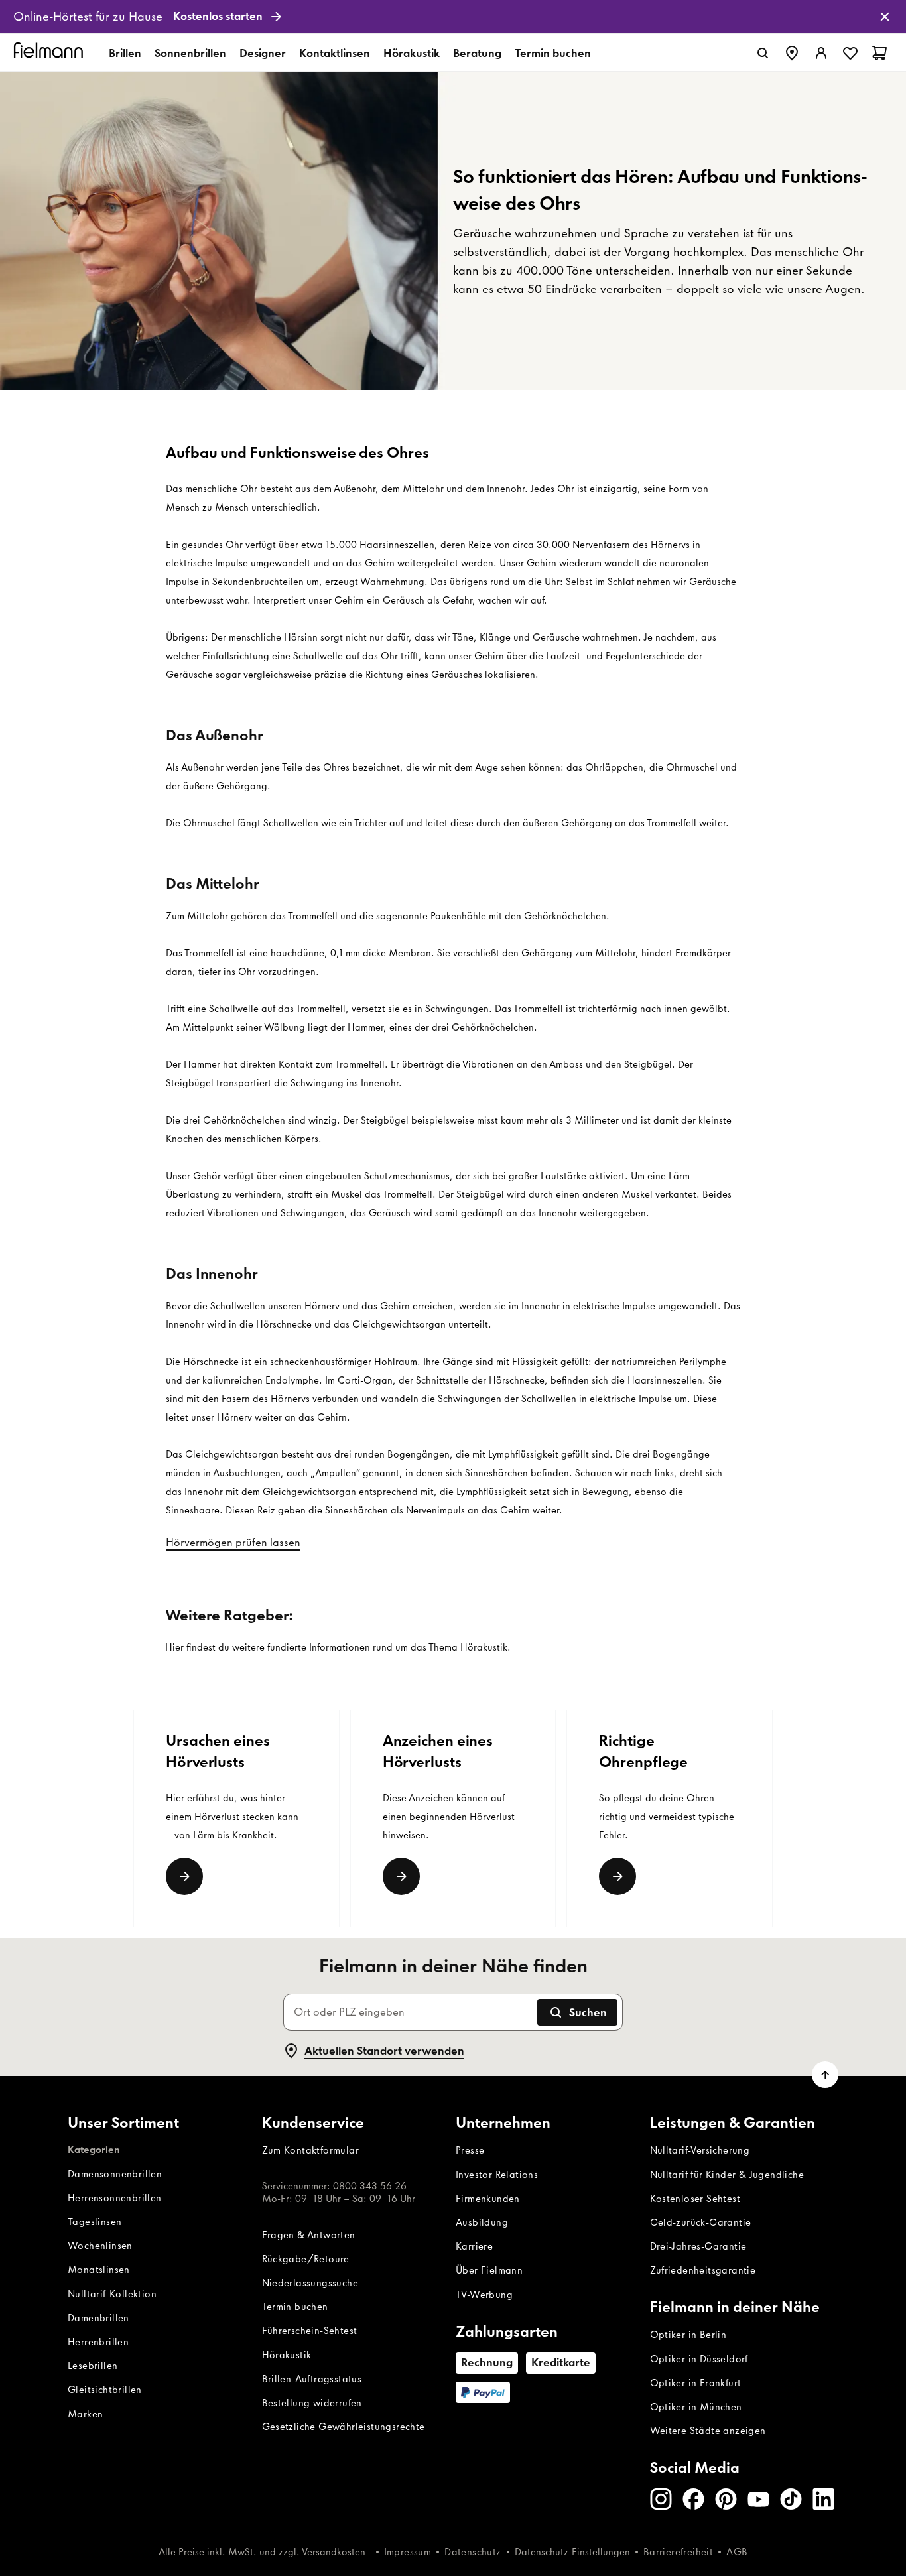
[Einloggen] (821, 53)
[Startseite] (50, 53)
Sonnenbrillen (190, 53)
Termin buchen (553, 53)
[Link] (184, 1876)
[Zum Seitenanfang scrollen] (825, 2075)
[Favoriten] (850, 53)
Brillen (125, 53)
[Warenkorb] (879, 53)
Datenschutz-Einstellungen (572, 2552)
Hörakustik (412, 53)
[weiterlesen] (617, 1876)
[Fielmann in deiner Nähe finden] (792, 53)
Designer (263, 53)
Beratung (477, 53)
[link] (453, 17)
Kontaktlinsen (335, 53)
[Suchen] (763, 53)
